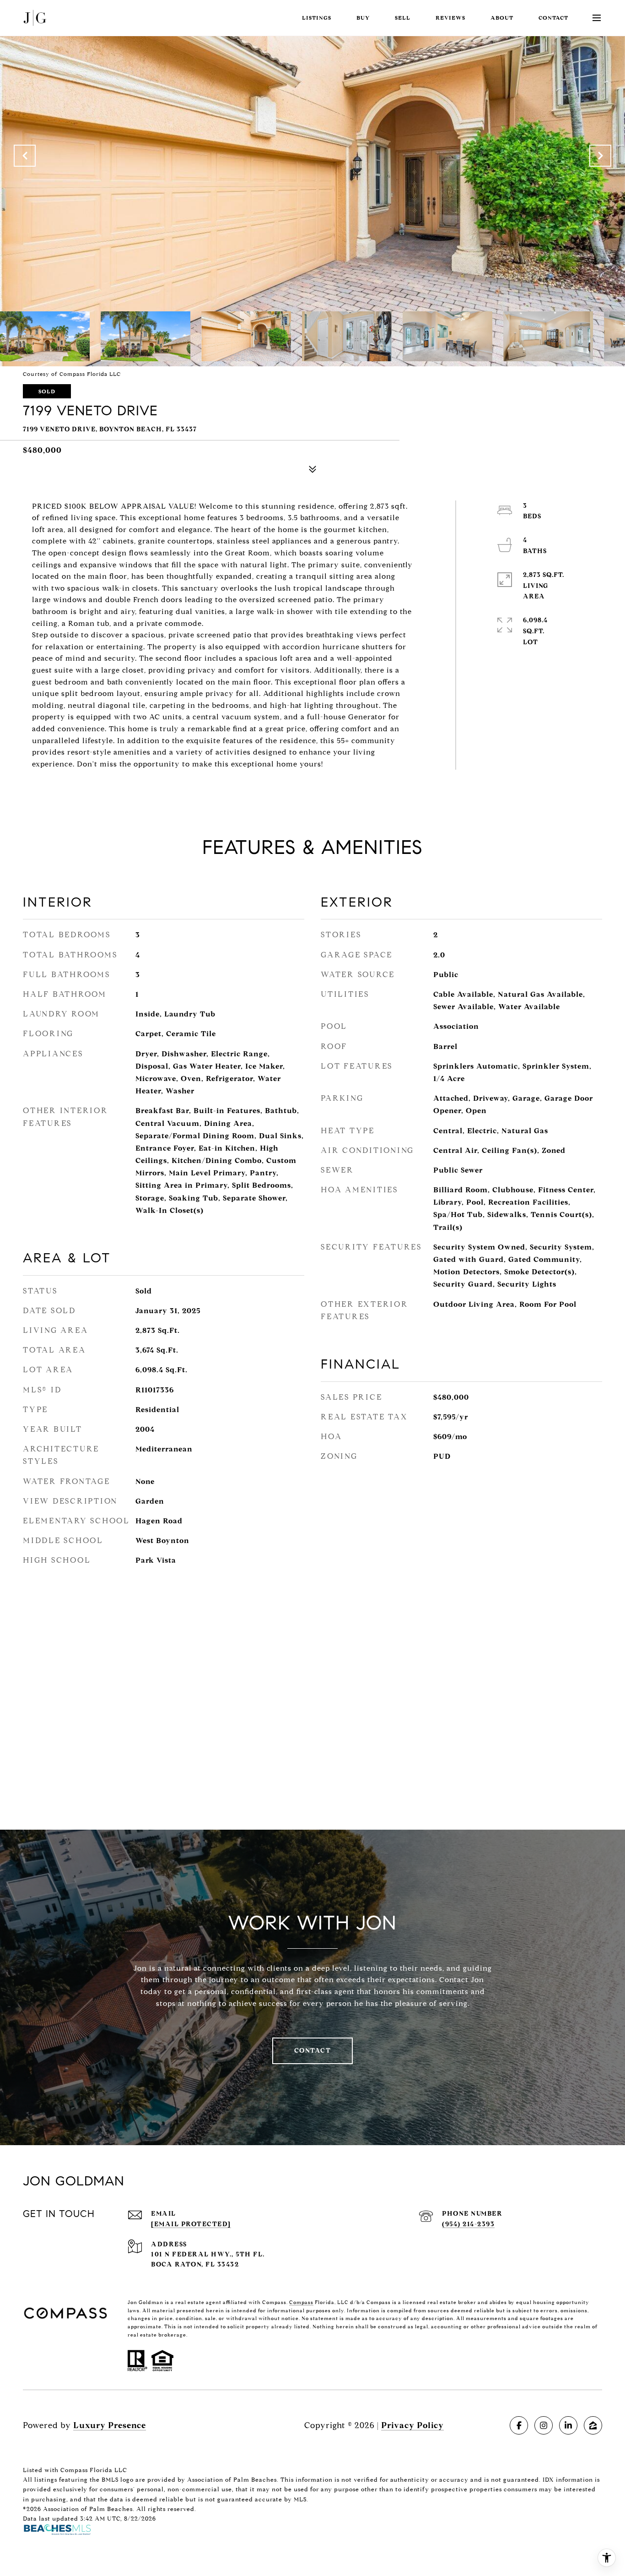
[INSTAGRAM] (544, 2425)
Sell (403, 18)
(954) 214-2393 (468, 2224)
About (502, 18)
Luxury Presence (110, 2425)
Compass (301, 2302)
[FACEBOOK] (519, 2425)
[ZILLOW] (593, 2425)
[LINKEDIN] (568, 2425)
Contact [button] (313, 2051)
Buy (363, 18)
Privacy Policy (412, 2425)
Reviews (450, 18)
